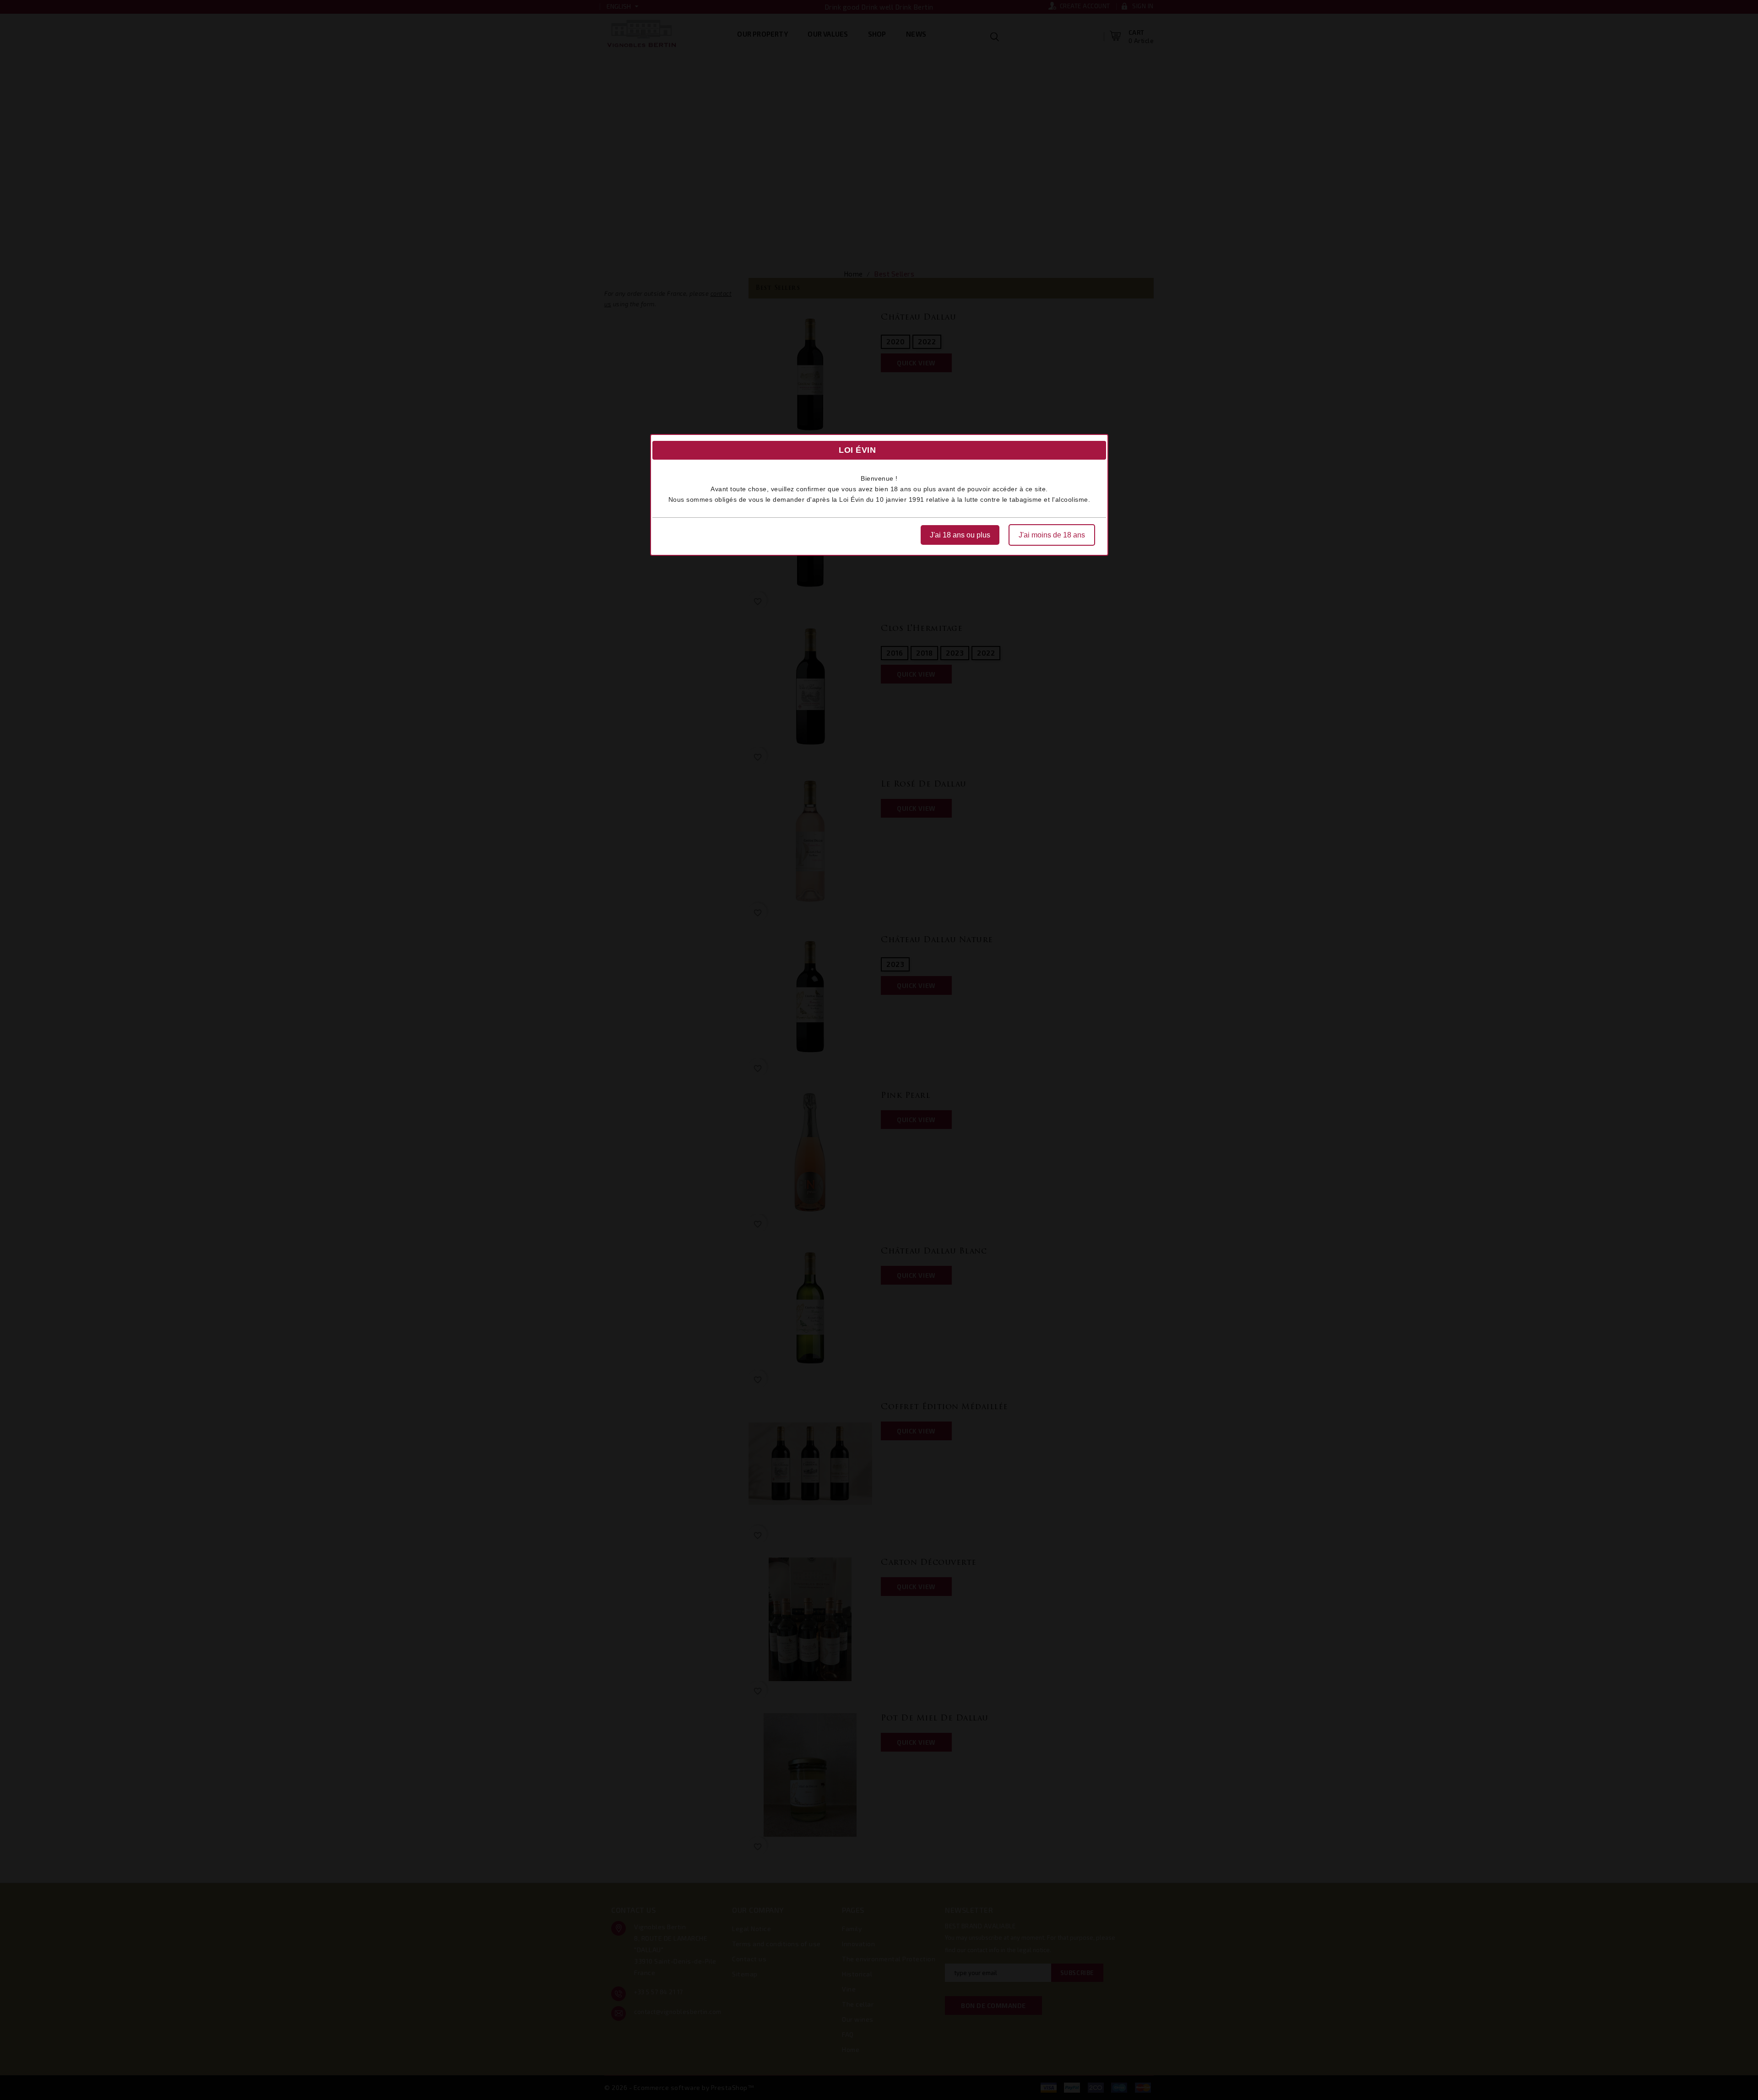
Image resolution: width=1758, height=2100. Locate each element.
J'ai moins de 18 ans (1052, 535)
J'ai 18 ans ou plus (960, 535)
